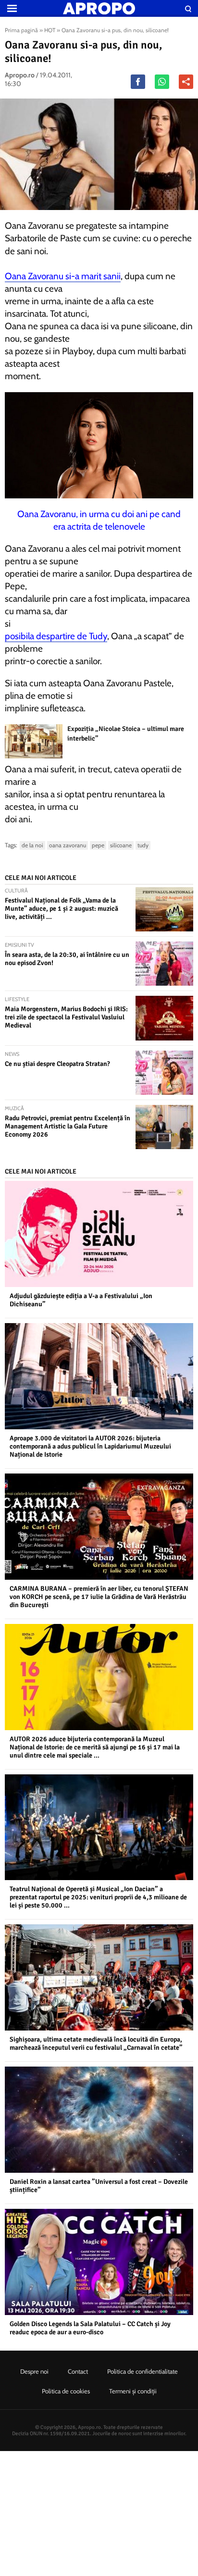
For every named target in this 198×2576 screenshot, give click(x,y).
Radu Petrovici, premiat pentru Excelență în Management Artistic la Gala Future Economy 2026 (68, 1126)
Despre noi (34, 2371)
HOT (50, 30)
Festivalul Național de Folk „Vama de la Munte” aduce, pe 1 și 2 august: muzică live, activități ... (62, 909)
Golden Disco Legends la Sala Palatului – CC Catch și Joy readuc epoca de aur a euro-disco (90, 2328)
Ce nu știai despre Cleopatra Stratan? (57, 1064)
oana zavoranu (68, 845)
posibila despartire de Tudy (56, 636)
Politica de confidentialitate (142, 2371)
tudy (143, 845)
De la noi (32, 845)
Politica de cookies (66, 2391)
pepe (98, 845)
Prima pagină (21, 30)
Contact (78, 2371)
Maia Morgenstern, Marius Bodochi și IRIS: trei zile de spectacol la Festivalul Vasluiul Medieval (66, 1017)
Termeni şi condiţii (133, 2391)
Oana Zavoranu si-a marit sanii (63, 276)
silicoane (121, 845)
